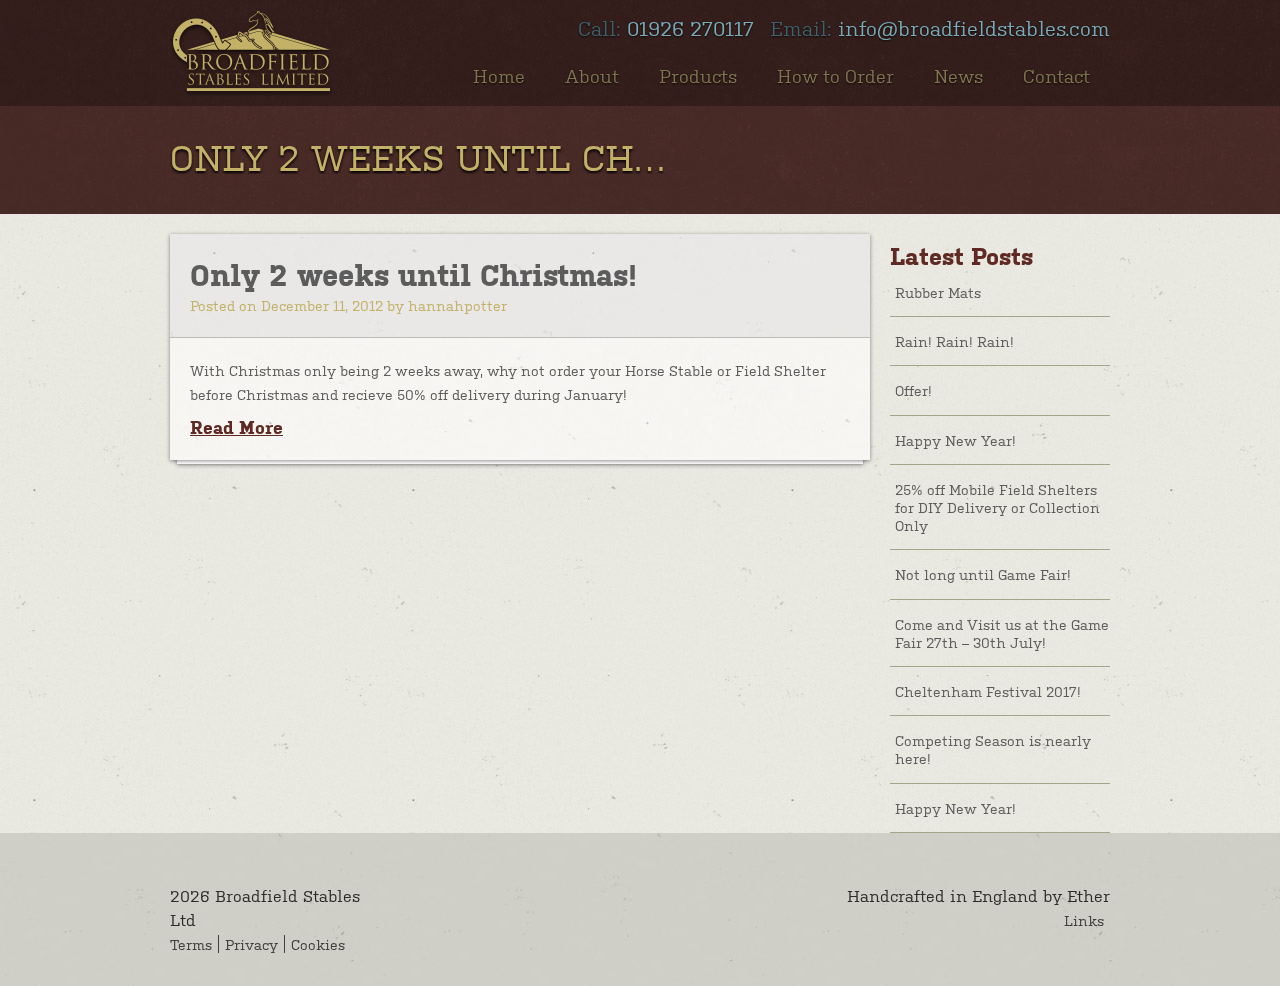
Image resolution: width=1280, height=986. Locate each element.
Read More (236, 427)
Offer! (913, 390)
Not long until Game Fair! (983, 574)
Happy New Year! (955, 440)
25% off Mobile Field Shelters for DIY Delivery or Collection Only (997, 507)
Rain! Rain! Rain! (954, 341)
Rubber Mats (938, 292)
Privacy (251, 944)
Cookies (318, 944)
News (958, 75)
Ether (1088, 895)
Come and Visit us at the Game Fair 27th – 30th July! (1002, 633)
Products (698, 75)
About (592, 75)
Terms (191, 944)
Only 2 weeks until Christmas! (413, 275)
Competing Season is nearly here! (993, 749)
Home (499, 75)
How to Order (835, 75)
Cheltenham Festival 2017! (988, 691)
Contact (1056, 75)
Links (1084, 920)
